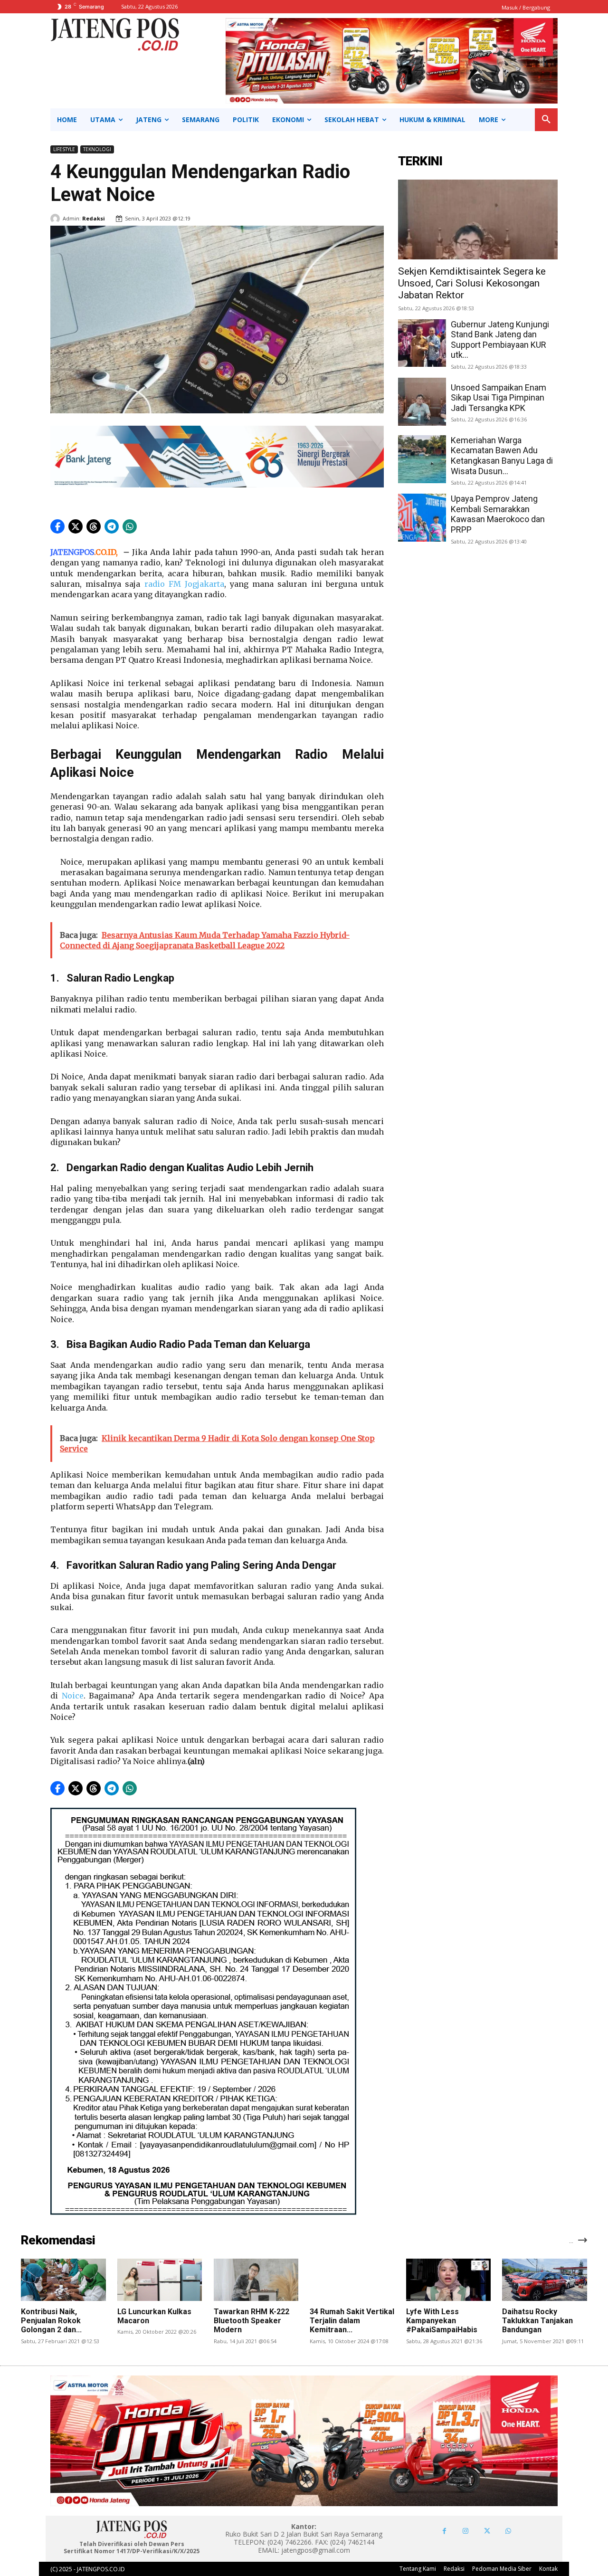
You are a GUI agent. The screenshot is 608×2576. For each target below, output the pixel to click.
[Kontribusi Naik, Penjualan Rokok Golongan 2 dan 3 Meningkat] (63, 2280)
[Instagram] (466, 2531)
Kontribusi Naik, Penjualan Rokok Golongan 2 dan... (51, 2321)
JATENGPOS (72, 552)
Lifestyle (64, 149)
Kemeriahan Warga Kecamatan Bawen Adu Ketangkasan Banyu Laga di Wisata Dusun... (502, 456)
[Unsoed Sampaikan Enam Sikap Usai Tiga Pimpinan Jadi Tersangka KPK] (422, 402)
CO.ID (106, 552)
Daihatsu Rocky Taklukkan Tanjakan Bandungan (537, 2321)
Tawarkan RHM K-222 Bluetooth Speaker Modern (252, 2321)
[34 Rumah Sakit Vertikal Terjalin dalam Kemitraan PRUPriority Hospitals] (352, 2280)
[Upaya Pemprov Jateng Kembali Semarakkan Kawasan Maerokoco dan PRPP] (422, 518)
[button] (546, 120)
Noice (73, 1696)
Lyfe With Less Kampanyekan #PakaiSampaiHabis (442, 2321)
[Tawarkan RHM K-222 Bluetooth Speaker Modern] (256, 2280)
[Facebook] (444, 2531)
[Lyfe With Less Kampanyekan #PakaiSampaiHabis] (448, 2280)
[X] (487, 2531)
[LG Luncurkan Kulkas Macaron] (160, 2280)
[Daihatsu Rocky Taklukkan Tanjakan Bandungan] (544, 2280)
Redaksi (94, 218)
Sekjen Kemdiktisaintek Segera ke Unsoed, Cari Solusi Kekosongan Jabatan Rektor (472, 283)
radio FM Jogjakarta (184, 584)
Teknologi (97, 149)
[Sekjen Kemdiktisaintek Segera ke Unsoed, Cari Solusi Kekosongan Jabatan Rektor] (478, 219)
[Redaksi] (57, 219)
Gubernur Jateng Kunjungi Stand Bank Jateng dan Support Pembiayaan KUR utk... (500, 340)
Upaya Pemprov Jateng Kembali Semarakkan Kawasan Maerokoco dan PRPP (498, 514)
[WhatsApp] (508, 2531)
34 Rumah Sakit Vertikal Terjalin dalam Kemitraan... (352, 2321)
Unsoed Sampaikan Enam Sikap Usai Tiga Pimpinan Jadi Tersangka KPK (499, 398)
